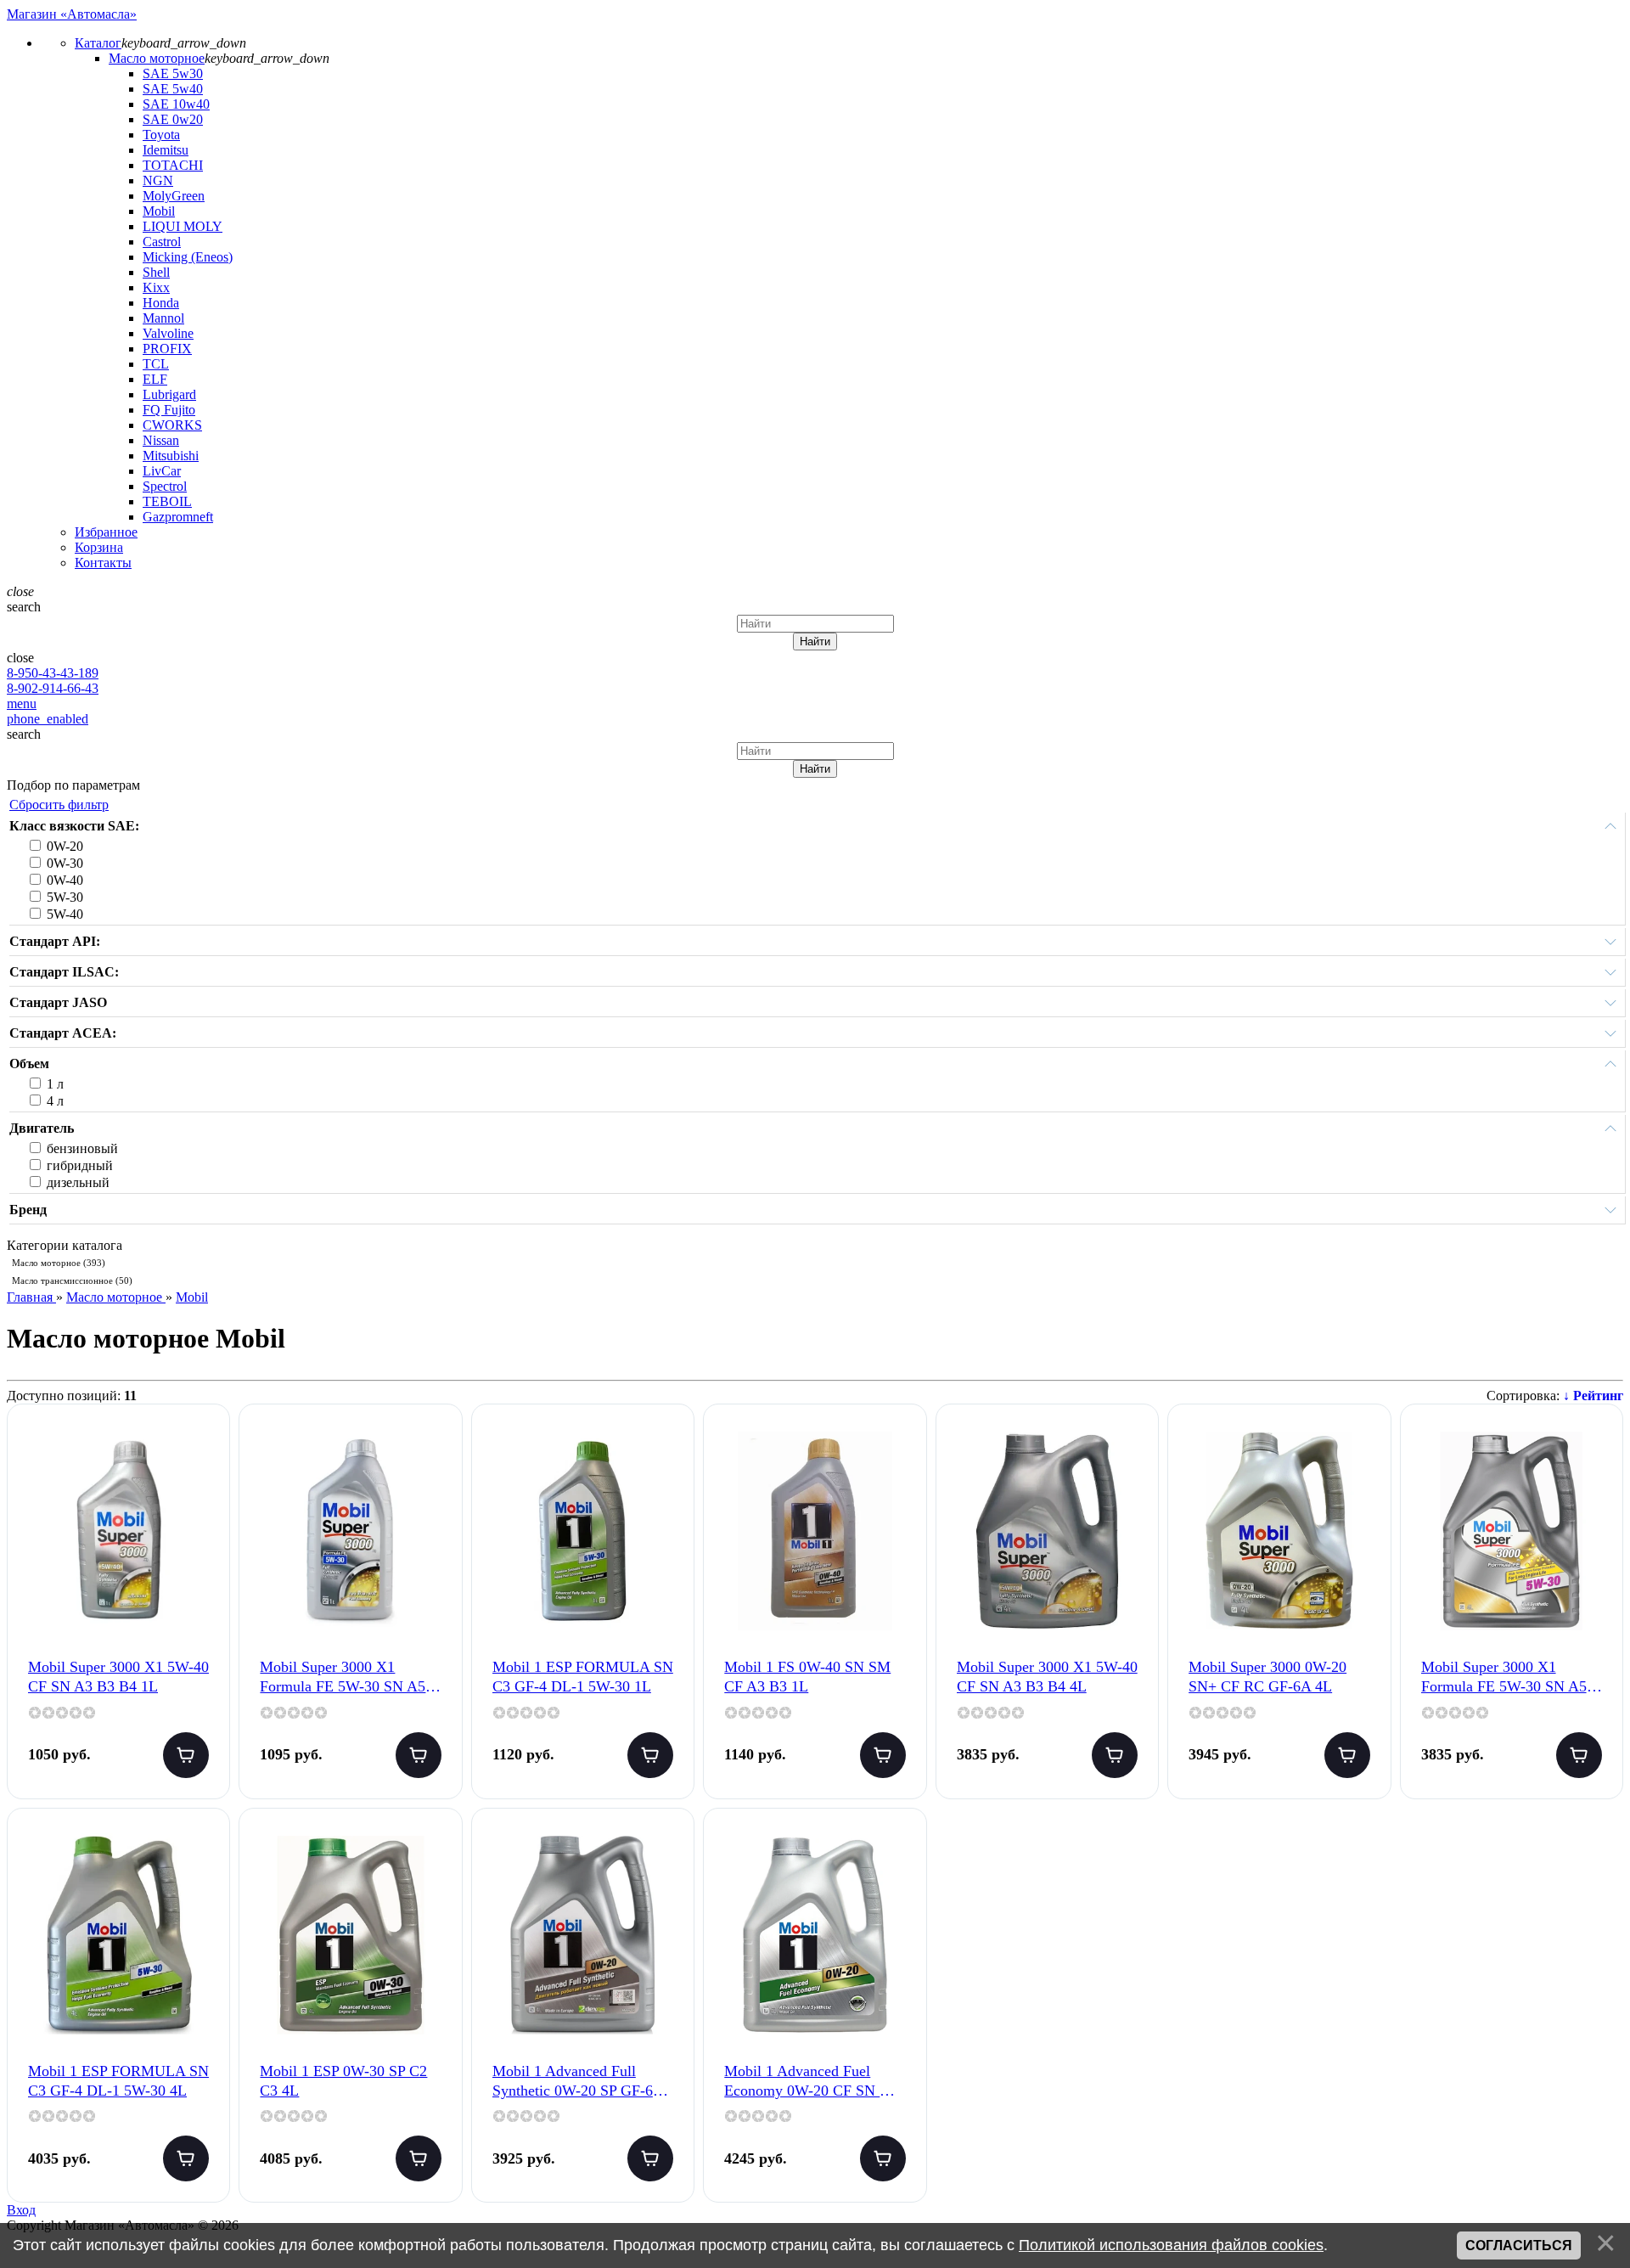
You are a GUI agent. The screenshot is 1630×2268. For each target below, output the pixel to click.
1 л (55, 1084)
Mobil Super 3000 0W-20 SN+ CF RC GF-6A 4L (1267, 1677)
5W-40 (65, 914)
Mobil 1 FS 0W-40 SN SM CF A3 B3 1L (807, 1677)
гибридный (80, 1165)
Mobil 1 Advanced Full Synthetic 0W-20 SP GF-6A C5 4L (578, 2082)
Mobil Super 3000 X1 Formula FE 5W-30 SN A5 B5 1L (343, 1678)
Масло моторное (59, 1263)
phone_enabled (48, 719)
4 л (55, 1101)
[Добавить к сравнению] (203, 1507)
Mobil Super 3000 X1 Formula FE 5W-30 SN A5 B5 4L (1504, 1678)
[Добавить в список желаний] (203, 1453)
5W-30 (65, 897)
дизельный (78, 1182)
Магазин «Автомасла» (72, 14)
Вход (21, 2210)
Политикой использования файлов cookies (1171, 2245)
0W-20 (65, 846)
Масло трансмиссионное (72, 1280)
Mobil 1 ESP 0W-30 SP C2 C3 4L (343, 2081)
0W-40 (65, 880)
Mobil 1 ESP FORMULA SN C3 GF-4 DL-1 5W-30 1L (583, 1677)
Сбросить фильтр (59, 805)
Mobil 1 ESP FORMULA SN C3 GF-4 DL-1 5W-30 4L (118, 2081)
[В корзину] (186, 1755)
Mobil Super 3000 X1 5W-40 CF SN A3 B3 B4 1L (118, 1677)
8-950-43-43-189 (53, 673)
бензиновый (82, 1148)
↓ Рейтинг (1593, 1396)
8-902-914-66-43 (53, 688)
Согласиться (1519, 2245)
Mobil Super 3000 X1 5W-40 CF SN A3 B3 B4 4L (1047, 1677)
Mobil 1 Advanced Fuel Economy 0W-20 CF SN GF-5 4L (814, 2082)
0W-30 (65, 863)
